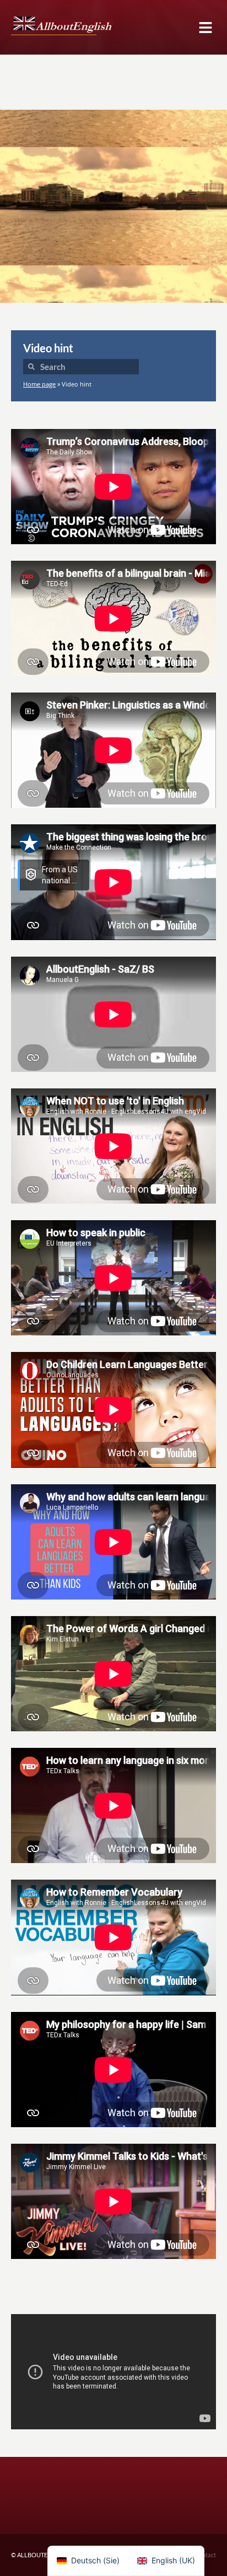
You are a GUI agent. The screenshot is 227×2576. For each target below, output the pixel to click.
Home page (39, 384)
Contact (205, 2555)
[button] (205, 27)
